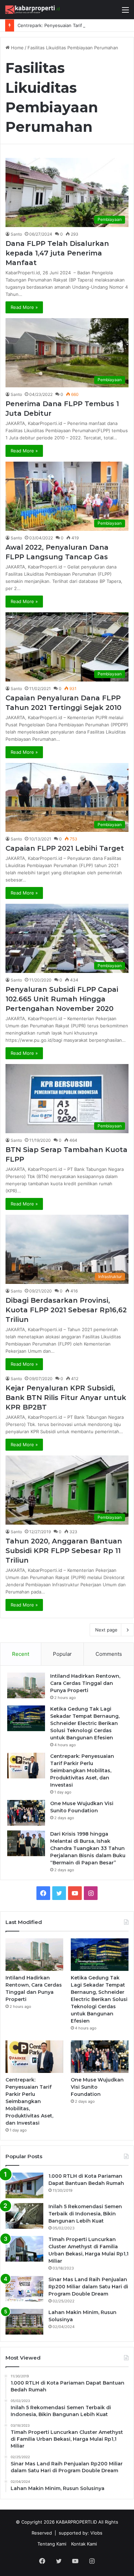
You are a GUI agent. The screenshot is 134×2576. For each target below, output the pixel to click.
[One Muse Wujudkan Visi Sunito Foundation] (26, 1813)
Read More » (24, 307)
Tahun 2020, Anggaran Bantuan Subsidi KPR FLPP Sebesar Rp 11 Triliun (64, 1551)
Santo (16, 234)
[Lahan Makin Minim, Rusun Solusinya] (24, 2322)
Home (17, 48)
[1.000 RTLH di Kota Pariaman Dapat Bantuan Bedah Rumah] (24, 2185)
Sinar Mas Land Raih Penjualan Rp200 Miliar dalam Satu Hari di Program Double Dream (88, 2287)
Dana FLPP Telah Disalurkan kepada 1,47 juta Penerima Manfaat (57, 253)
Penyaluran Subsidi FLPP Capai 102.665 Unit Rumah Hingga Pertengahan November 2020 (62, 999)
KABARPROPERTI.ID (76, 2522)
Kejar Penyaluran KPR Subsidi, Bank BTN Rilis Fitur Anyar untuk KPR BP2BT (66, 1398)
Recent (21, 1654)
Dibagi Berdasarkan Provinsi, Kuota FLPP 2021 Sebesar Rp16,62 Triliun (66, 1310)
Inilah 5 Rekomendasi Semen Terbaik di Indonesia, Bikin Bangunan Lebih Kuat (85, 2214)
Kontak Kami (84, 2544)
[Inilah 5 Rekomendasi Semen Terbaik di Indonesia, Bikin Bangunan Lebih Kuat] (24, 2216)
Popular (62, 1654)
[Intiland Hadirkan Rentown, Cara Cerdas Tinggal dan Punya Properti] (26, 1685)
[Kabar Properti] (33, 10)
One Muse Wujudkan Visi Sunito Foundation (97, 2087)
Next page (106, 1630)
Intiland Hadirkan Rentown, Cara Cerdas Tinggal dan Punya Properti (85, 1683)
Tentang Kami (52, 2544)
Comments (109, 1654)
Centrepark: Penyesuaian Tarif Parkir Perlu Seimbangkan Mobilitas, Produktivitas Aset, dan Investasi (82, 1771)
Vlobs (96, 2533)
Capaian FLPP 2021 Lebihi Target (65, 848)
